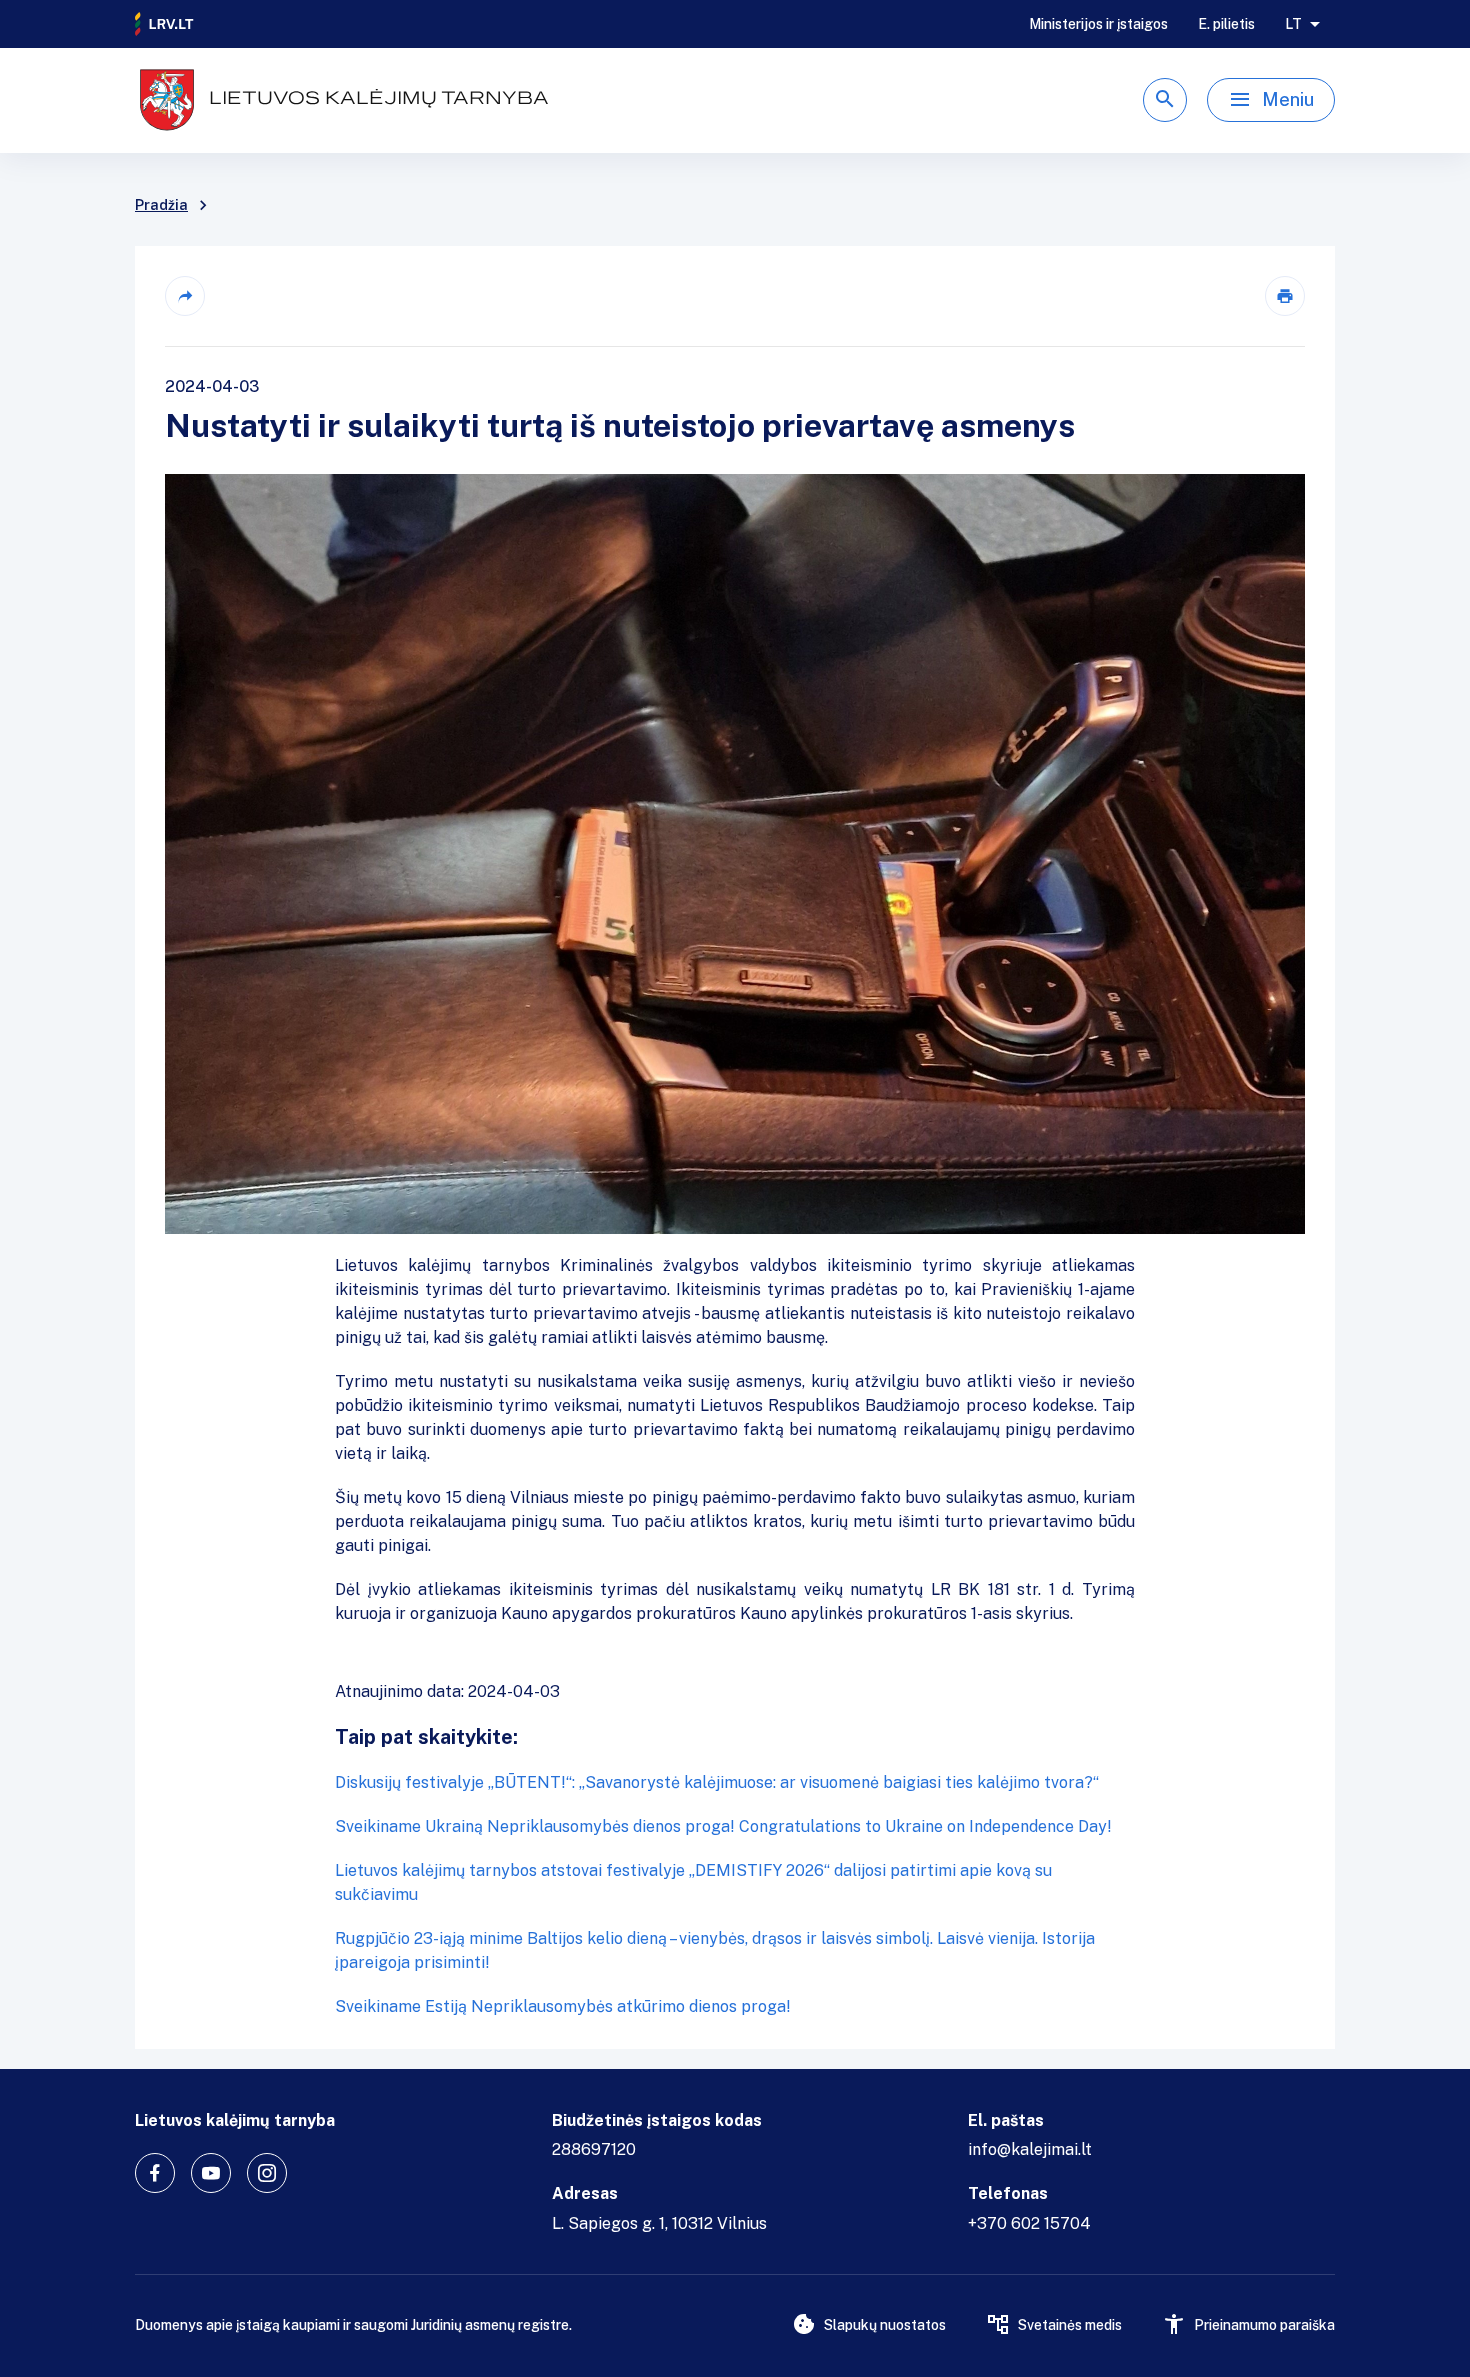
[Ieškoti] (1165, 100)
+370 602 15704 (1029, 2223)
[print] (1285, 296)
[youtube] (211, 2173)
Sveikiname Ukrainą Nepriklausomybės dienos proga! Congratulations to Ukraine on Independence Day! (723, 1826)
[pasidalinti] (185, 296)
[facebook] (155, 2173)
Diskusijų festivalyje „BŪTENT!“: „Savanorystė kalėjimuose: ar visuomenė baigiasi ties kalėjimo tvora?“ (717, 1782)
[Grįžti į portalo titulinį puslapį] (165, 24)
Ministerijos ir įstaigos (1098, 24)
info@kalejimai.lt (1030, 2149)
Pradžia (161, 205)
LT (1293, 24)
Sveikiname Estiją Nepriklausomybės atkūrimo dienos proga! (563, 2006)
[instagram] (267, 2173)
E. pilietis (1226, 24)
